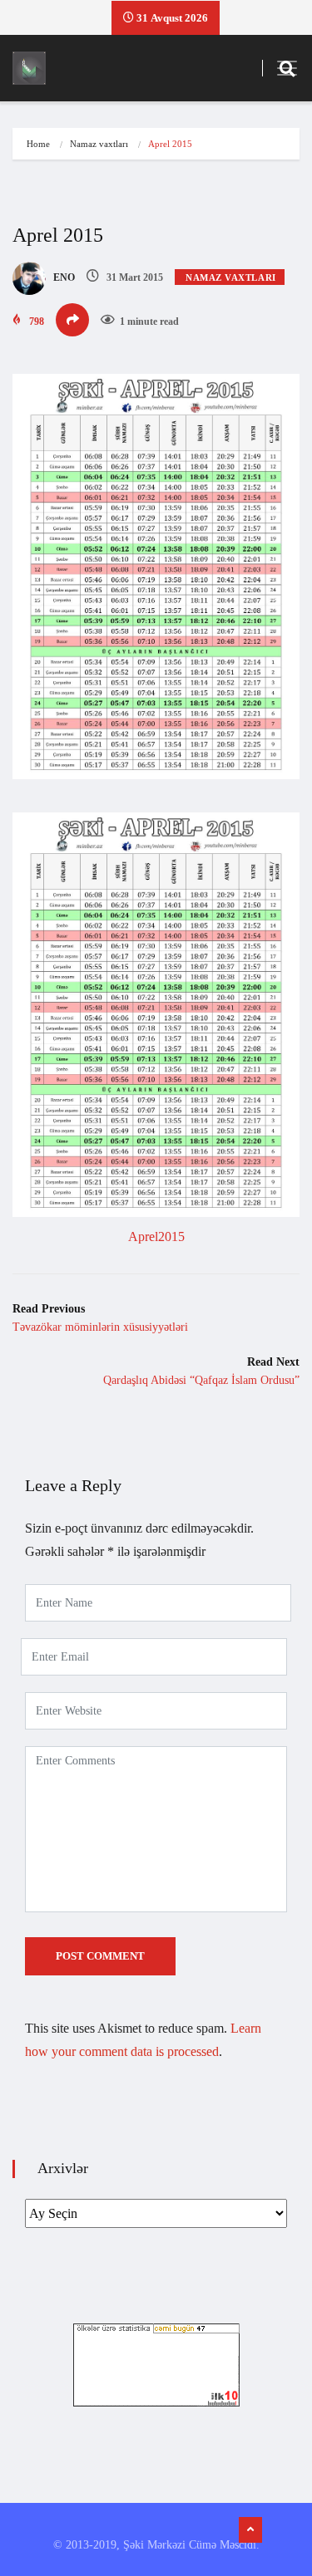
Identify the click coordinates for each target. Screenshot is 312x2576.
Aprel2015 (156, 1236)
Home (38, 144)
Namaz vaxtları (99, 144)
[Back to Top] (250, 2530)
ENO (63, 277)
